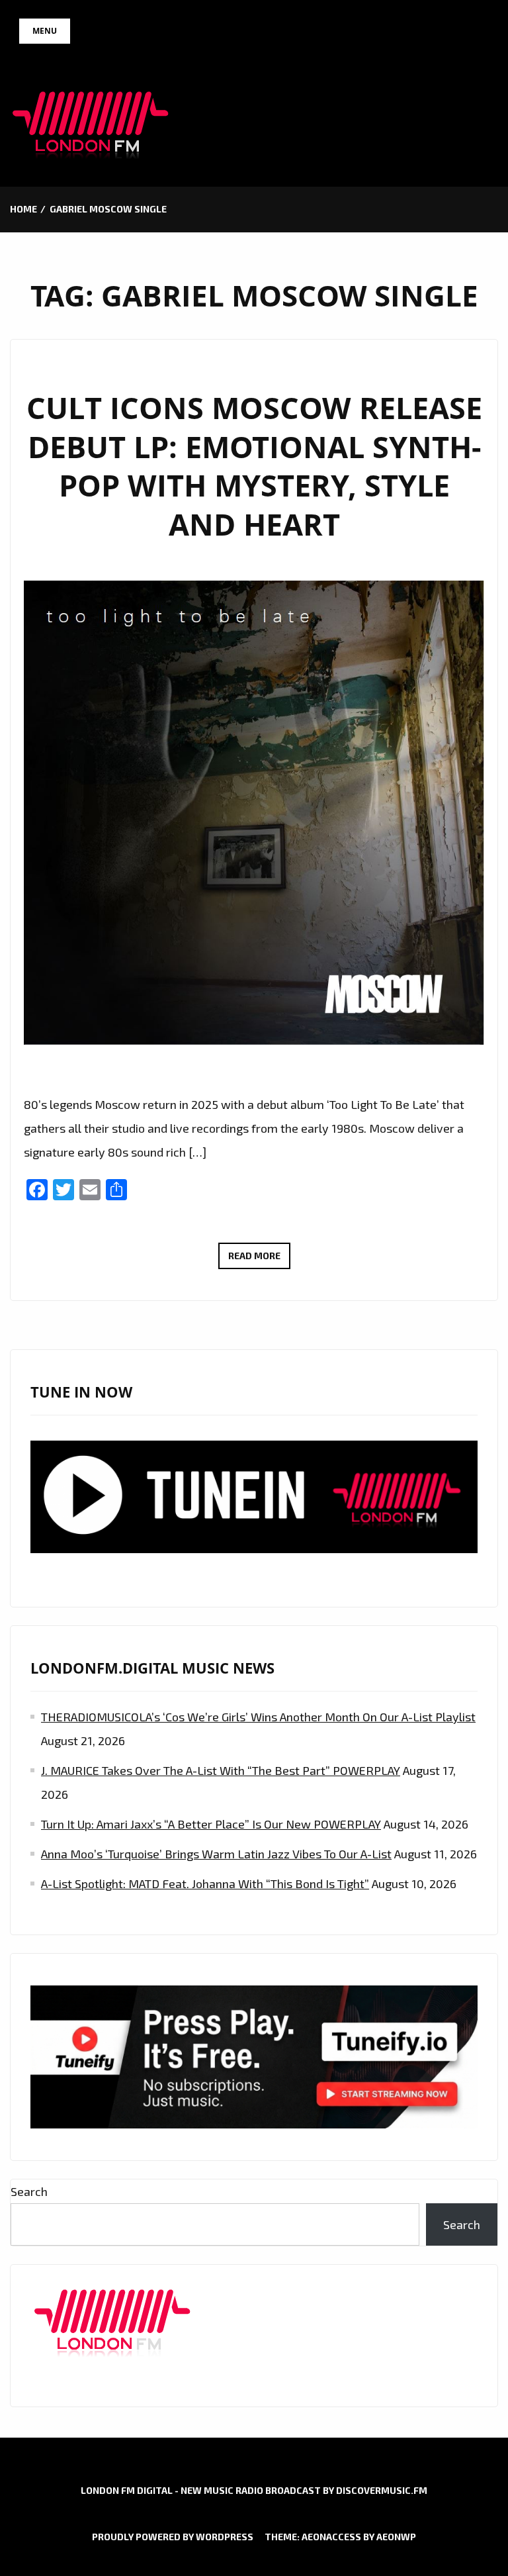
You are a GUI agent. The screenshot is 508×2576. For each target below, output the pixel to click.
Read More (259, 1259)
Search (29, 2191)
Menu (45, 31)
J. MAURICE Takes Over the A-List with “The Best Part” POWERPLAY (221, 1770)
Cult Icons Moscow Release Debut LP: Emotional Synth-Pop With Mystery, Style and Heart (254, 466)
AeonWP (396, 2537)
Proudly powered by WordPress (173, 2537)
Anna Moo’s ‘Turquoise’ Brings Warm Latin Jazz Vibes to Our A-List (216, 1854)
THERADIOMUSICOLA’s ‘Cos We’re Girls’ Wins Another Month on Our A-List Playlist (258, 1717)
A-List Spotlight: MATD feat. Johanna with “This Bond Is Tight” (205, 1884)
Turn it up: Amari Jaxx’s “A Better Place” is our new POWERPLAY (211, 1824)
